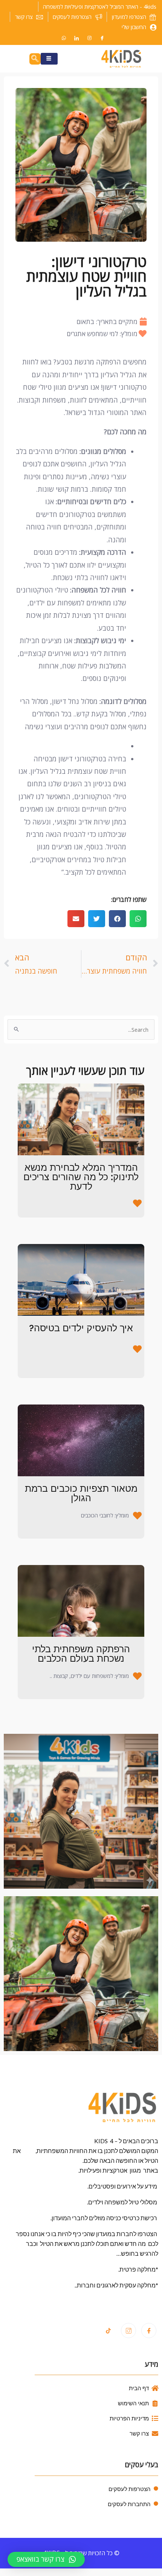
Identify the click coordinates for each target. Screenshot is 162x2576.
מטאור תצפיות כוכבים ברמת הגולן (81, 1493)
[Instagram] (89, 38)
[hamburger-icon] (49, 59)
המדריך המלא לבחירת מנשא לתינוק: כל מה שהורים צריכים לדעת (81, 1177)
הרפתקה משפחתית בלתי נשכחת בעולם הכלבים (81, 1654)
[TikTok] (108, 2331)
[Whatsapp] (64, 38)
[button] (138, 919)
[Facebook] (102, 38)
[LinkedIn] (76, 38)
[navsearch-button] (35, 59)
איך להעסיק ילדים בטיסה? (81, 1328)
